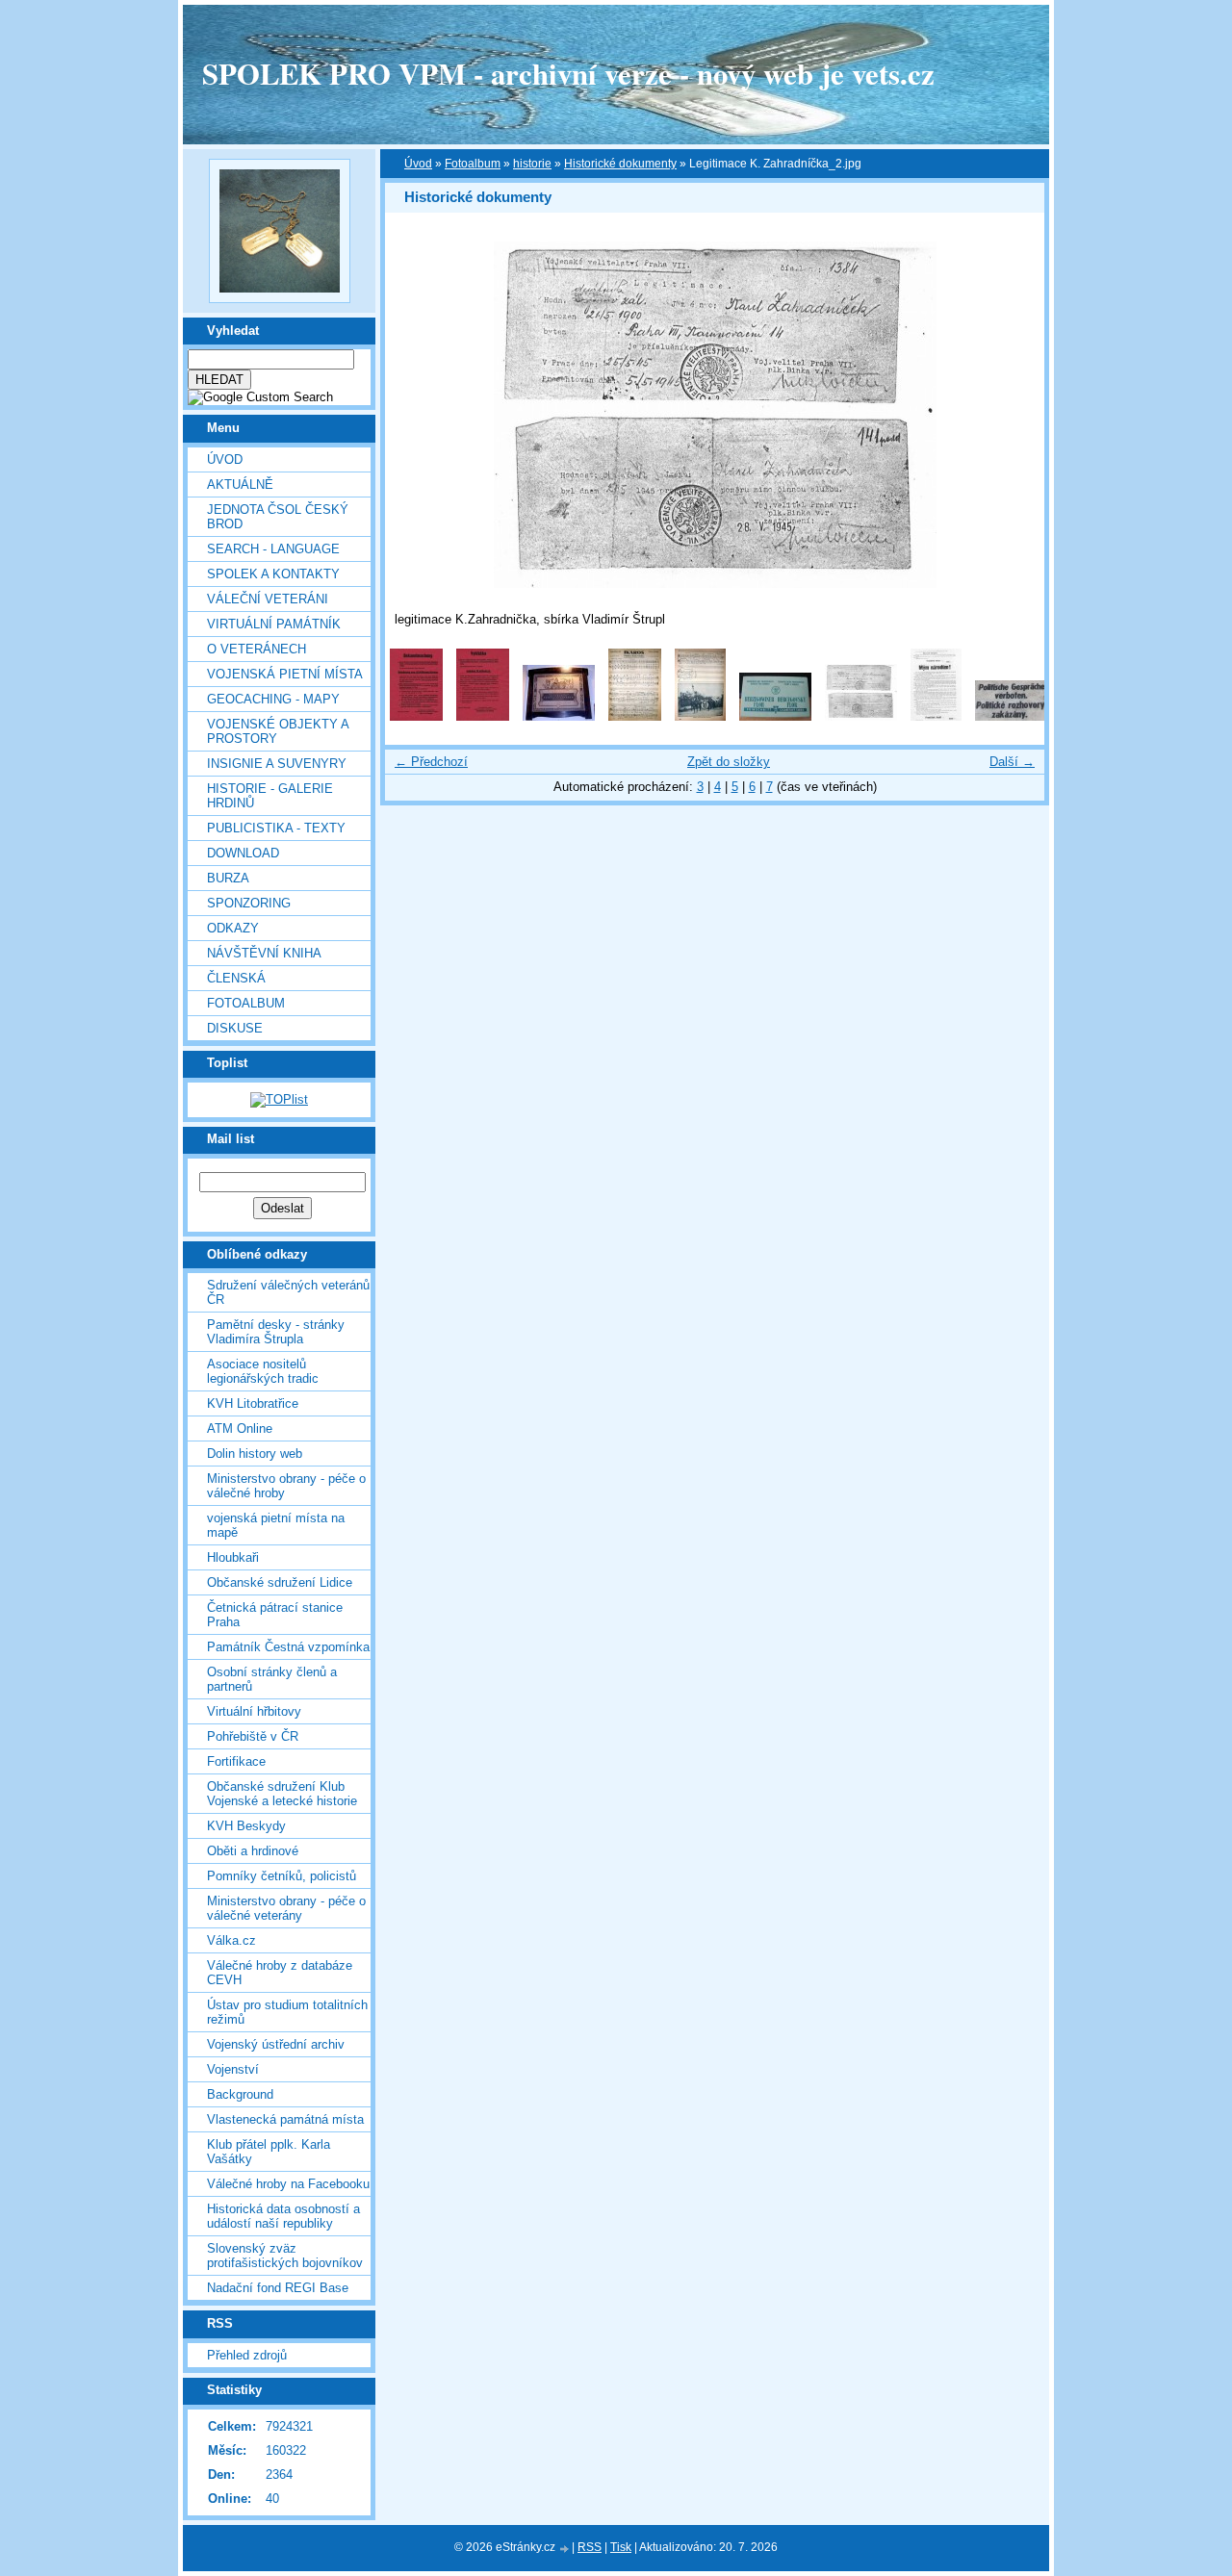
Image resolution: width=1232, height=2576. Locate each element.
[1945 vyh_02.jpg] (416, 716)
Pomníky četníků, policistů (282, 1876)
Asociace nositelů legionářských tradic (263, 1371)
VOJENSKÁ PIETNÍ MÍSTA (285, 674)
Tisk (621, 2547)
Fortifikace (236, 1761)
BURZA (228, 878)
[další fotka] (1013, 415)
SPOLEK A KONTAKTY (273, 574)
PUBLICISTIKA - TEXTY (276, 828)
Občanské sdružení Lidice (280, 1582)
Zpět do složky (729, 762)
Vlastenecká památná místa (285, 2119)
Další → (1012, 762)
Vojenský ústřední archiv (276, 2044)
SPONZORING (249, 903)
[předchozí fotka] (416, 415)
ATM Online (240, 1428)
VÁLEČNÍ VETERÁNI (268, 599)
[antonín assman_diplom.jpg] (559, 716)
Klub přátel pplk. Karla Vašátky (269, 2152)
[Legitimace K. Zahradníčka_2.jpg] (861, 716)
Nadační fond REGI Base (278, 2288)
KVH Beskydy (246, 1826)
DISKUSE (235, 1028)
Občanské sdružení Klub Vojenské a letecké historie (282, 1794)
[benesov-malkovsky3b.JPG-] (700, 716)
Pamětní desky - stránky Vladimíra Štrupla (276, 1332)
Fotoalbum (246, 1003)
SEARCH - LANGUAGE (273, 549)
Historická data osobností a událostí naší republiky (283, 2216)
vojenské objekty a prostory (278, 731)
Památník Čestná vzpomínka (288, 1647)
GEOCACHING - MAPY (273, 699)
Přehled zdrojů (247, 2355)
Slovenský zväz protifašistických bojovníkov (285, 2256)
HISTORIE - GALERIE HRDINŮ (270, 796)
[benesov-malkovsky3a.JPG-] (635, 716)
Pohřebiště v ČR (253, 1736)
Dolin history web (255, 1454)
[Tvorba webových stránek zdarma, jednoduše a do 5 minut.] (565, 2549)
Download (243, 853)
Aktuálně (240, 485)
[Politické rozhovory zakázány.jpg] (1011, 716)
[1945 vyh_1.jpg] (483, 716)
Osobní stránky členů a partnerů (272, 1679)
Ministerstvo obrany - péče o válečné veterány (286, 1908)
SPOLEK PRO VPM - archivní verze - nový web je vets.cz (568, 73)
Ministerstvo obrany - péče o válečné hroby (286, 1486)
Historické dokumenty (620, 164)
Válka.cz (231, 1940)
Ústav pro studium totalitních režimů (287, 2012)
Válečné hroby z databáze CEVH (280, 1973)
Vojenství (233, 2069)
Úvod (225, 459)
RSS (590, 2547)
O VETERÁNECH (257, 649)
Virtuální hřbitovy (254, 1711)
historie (532, 164)
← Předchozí (431, 762)
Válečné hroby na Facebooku (288, 2184)
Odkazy (233, 928)
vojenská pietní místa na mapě (276, 1525)
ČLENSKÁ (236, 978)
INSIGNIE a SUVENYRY (277, 764)
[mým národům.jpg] (936, 716)
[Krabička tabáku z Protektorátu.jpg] (775, 716)
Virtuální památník (274, 624)
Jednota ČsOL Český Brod (278, 517)
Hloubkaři (233, 1557)
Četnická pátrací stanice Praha (275, 1615)
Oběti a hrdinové (253, 1851)
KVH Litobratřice (253, 1403)
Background (240, 2094)
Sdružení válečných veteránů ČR (288, 1292)
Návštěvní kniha (264, 953)
